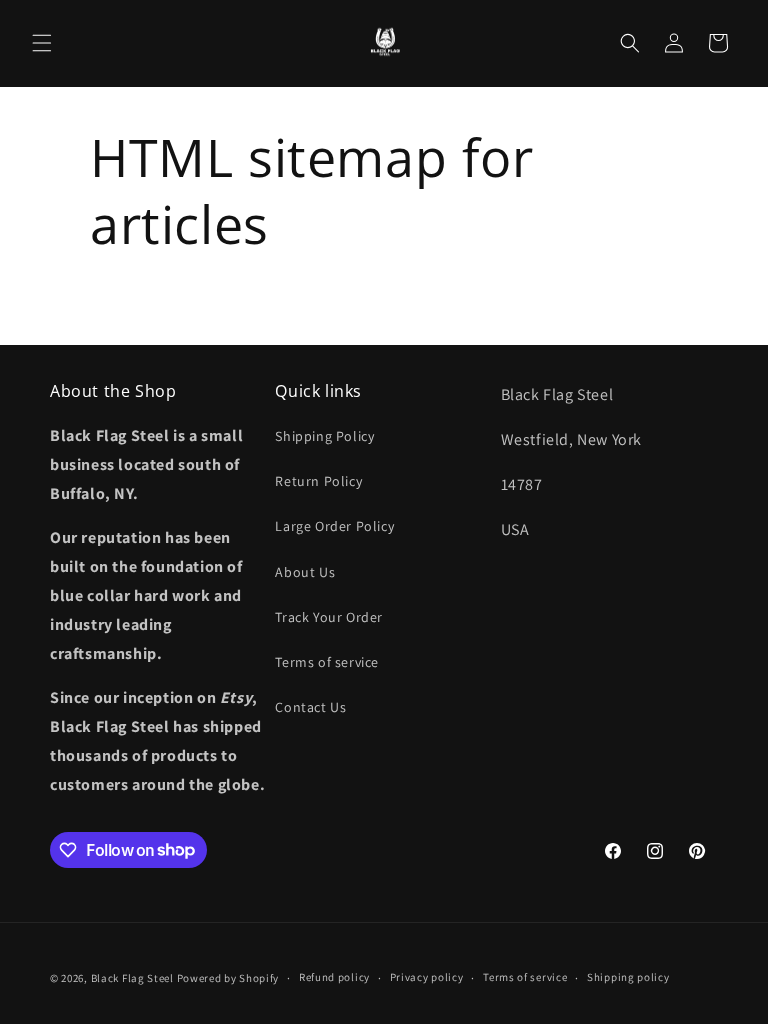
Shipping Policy (324, 436)
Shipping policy (628, 977)
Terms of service (327, 662)
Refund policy (334, 977)
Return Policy (318, 481)
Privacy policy (427, 977)
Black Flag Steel (132, 978)
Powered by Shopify (228, 978)
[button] (42, 43)
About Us (305, 572)
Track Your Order (329, 617)
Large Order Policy (334, 526)
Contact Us (310, 707)
